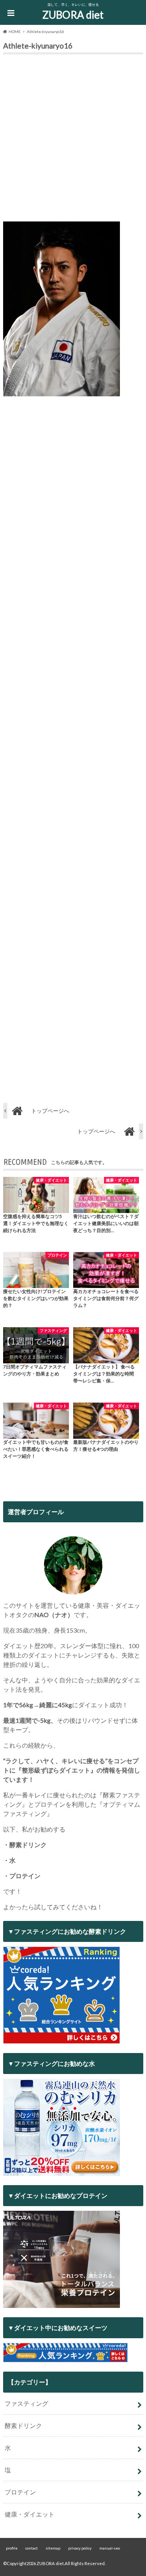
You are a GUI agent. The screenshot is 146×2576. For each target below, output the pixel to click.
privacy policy (80, 2548)
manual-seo (110, 2548)
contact (32, 2548)
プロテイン (20, 2492)
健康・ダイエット (30, 2514)
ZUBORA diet (73, 15)
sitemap (53, 2548)
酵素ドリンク (23, 2425)
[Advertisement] (73, 140)
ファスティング (26, 2403)
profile (12, 2548)
